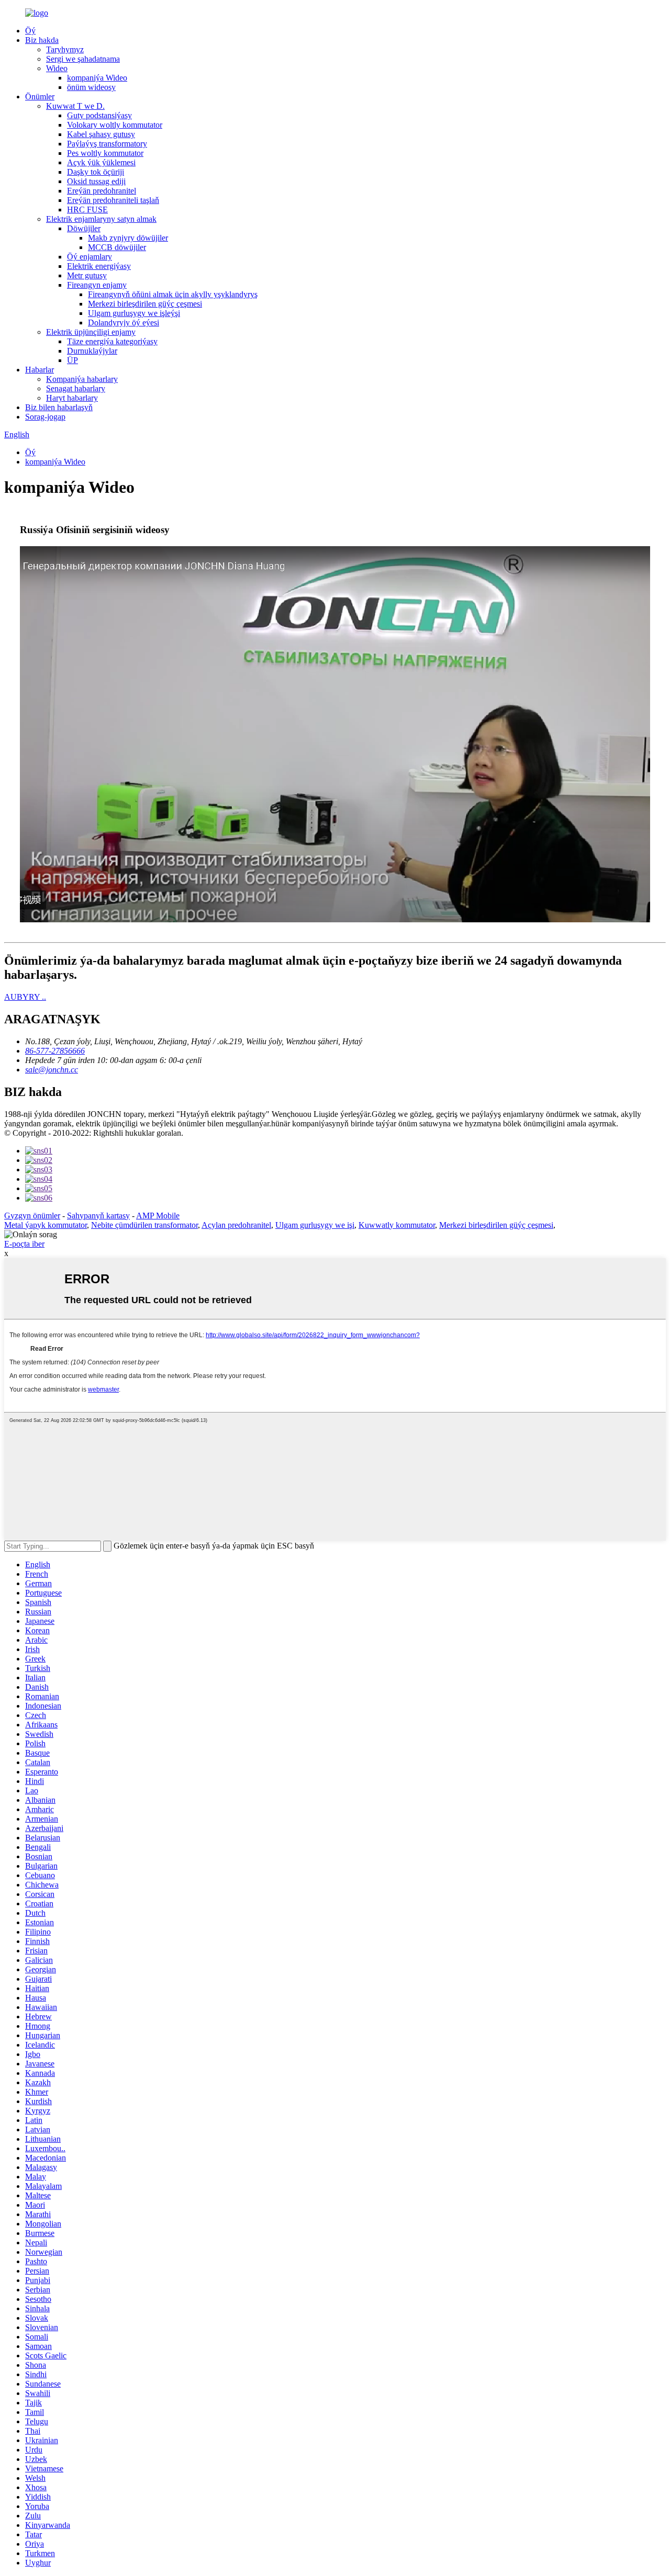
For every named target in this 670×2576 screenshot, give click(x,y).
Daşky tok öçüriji (96, 172)
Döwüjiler (84, 228)
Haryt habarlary (72, 398)
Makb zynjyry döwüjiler (128, 238)
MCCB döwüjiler (117, 247)
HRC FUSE (87, 210)
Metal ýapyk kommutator (46, 1225)
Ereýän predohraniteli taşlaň (113, 200)
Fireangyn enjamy (97, 285)
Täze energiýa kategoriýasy (112, 341)
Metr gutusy (87, 275)
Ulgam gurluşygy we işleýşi (134, 313)
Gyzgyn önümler (32, 1216)
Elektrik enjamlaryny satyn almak (101, 219)
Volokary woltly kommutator (115, 125)
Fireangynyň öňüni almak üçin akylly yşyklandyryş (173, 294)
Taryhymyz (65, 49)
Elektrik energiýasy (99, 266)
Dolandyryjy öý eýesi (124, 323)
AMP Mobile (158, 1216)
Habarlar (40, 370)
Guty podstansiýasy (99, 115)
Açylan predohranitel (236, 1225)
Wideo (57, 68)
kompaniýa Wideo (97, 78)
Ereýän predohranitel (102, 191)
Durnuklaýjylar (92, 351)
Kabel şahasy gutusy (101, 134)
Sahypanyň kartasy (98, 1216)
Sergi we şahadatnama (83, 59)
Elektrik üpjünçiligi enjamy (91, 332)
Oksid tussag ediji (96, 181)
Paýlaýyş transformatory (107, 144)
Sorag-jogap (45, 417)
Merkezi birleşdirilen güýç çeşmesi (145, 304)
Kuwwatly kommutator (397, 1225)
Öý (30, 31)
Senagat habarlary (76, 388)
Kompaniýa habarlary (82, 379)
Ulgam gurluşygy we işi (315, 1225)
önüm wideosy (91, 87)
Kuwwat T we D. (75, 106)
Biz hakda (42, 40)
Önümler (40, 97)
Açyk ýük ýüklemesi (101, 162)
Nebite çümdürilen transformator (144, 1225)
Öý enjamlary (90, 257)
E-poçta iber (24, 1244)
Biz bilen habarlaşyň (59, 407)
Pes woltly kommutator (105, 153)
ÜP (72, 360)
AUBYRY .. (25, 997)
